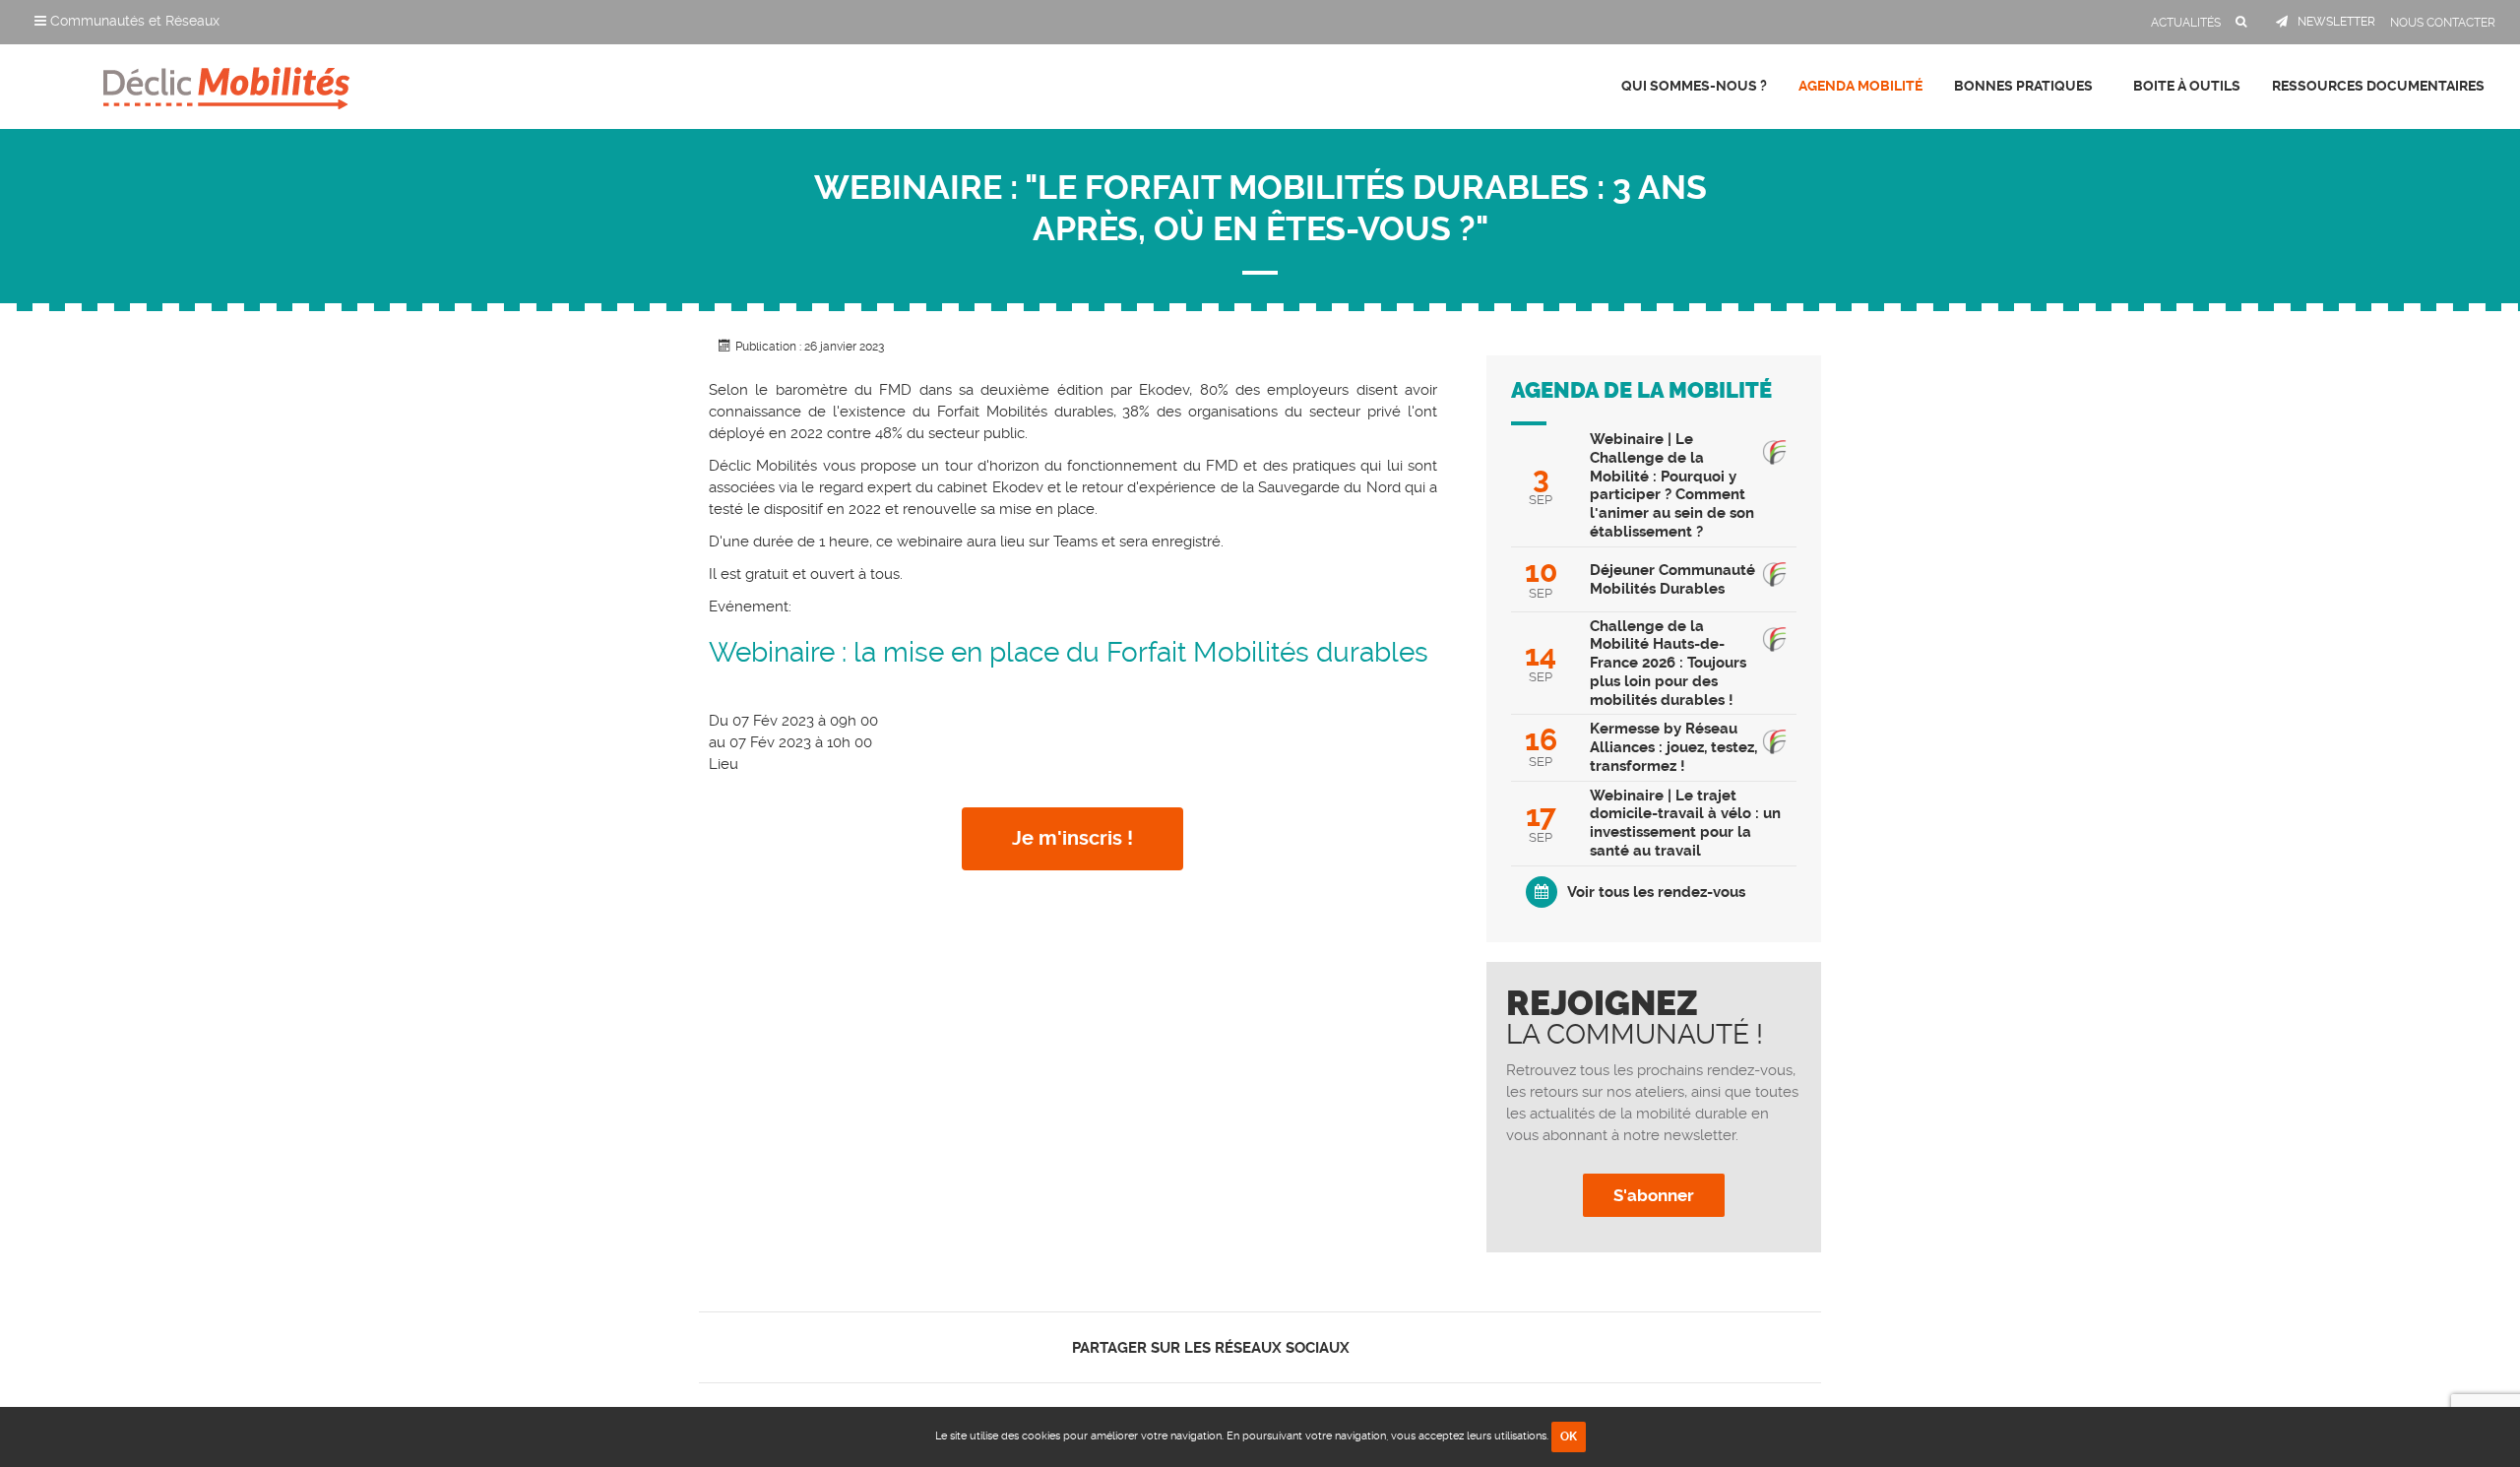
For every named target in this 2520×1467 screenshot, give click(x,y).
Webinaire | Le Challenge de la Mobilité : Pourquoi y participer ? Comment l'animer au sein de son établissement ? (1672, 485)
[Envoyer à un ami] (1444, 1347)
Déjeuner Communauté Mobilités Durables (1672, 579)
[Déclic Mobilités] (226, 84)
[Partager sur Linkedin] (1409, 1347)
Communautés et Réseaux (133, 21)
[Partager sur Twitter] (1392, 1347)
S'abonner (1654, 1195)
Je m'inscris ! (1072, 838)
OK (1569, 1436)
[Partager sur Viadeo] (1427, 1347)
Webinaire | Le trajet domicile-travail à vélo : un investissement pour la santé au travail (1685, 823)
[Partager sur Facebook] (1376, 1347)
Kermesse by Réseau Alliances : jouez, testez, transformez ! (1673, 747)
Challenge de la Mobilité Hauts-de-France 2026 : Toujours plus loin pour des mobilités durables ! (1668, 663)
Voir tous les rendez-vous (1656, 892)
